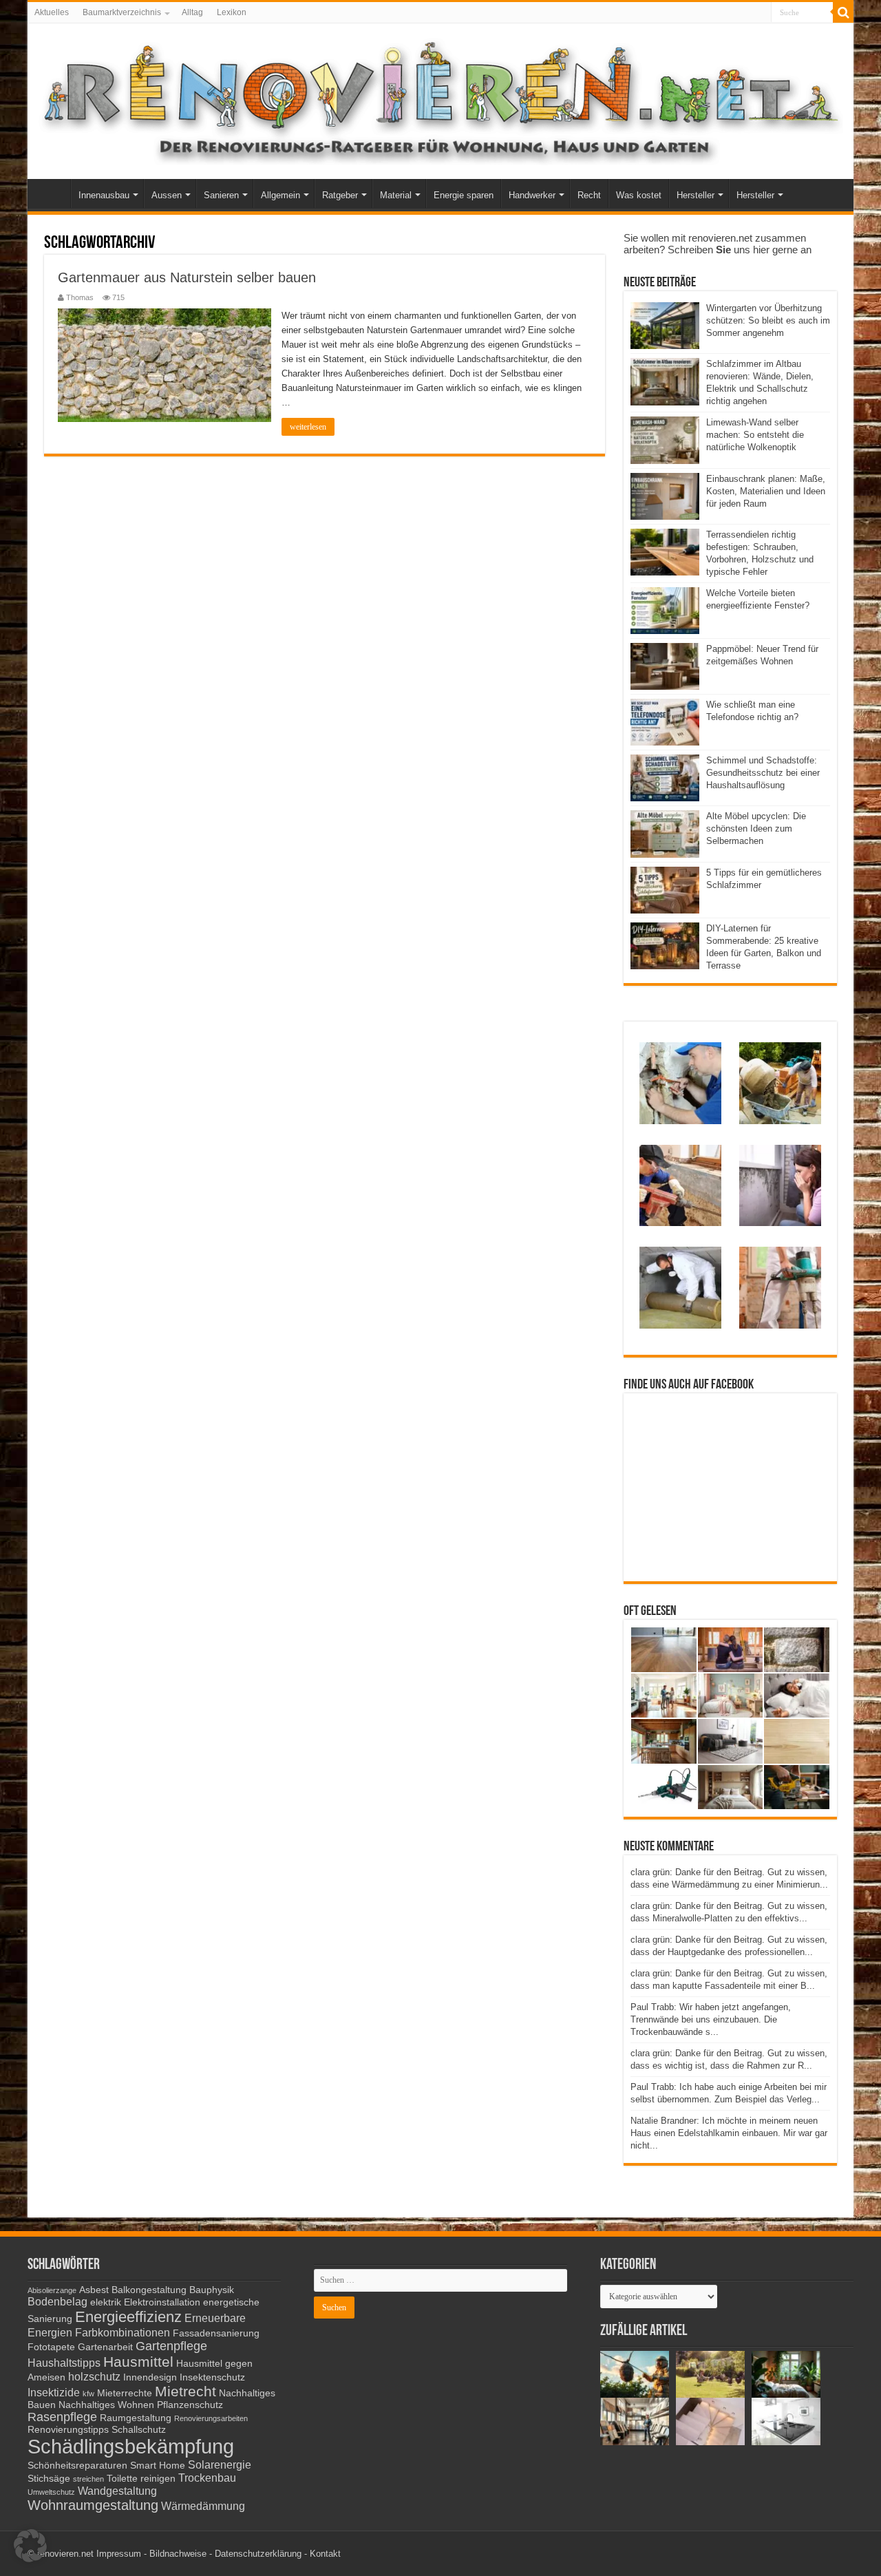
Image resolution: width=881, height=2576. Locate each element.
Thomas (80, 297)
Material (396, 195)
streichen (88, 2479)
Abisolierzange (52, 2290)
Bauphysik (212, 2290)
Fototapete (51, 2347)
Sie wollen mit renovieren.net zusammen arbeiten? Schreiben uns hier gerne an (718, 244)
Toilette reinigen (141, 2479)
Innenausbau (104, 195)
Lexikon (232, 12)
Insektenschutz (212, 2377)
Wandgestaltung (117, 2491)
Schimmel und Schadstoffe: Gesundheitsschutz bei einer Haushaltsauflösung (763, 773)
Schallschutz (139, 2430)
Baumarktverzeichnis (122, 12)
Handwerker (532, 195)
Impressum (119, 2554)
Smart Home (158, 2466)
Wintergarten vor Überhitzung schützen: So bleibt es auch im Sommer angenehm (768, 320)
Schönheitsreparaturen (77, 2466)
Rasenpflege (62, 2417)
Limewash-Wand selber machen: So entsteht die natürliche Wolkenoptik (755, 435)
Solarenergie (220, 2464)
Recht (589, 195)
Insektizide (54, 2392)
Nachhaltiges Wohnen (106, 2405)
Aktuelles (52, 12)
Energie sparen (464, 195)
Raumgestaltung (136, 2418)
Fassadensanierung (216, 2333)
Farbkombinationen (123, 2332)
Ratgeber (340, 195)
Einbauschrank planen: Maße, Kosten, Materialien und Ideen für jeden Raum (766, 491)
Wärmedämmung (203, 2506)
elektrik (106, 2302)
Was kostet (639, 195)
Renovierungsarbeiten (211, 2418)
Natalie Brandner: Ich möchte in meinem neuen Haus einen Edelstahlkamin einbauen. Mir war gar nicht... (729, 2133)
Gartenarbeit (105, 2347)
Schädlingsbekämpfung (131, 2446)
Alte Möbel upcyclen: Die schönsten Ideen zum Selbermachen (756, 828)
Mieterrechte (125, 2393)
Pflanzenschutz (190, 2405)
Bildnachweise (178, 2554)
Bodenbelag (57, 2301)
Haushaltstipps (64, 2363)
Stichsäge (49, 2479)
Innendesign (150, 2377)
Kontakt (325, 2554)
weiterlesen (308, 427)
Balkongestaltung (149, 2290)
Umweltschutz (51, 2492)
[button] (30, 2546)
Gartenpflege (171, 2346)
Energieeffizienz (128, 2317)
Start (52, 193)
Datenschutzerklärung (258, 2554)
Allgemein (280, 195)
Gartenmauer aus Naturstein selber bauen (187, 277)
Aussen (167, 195)
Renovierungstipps (68, 2430)
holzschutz (94, 2376)
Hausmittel (138, 2362)
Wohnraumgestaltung (93, 2505)
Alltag (192, 12)
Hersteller (696, 195)
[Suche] (843, 12)
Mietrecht (185, 2391)
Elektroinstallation (162, 2302)
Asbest (94, 2290)
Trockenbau (207, 2478)
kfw (88, 2394)
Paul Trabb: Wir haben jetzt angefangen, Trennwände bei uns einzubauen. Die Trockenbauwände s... (711, 2019)
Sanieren (221, 195)
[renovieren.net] (440, 98)
